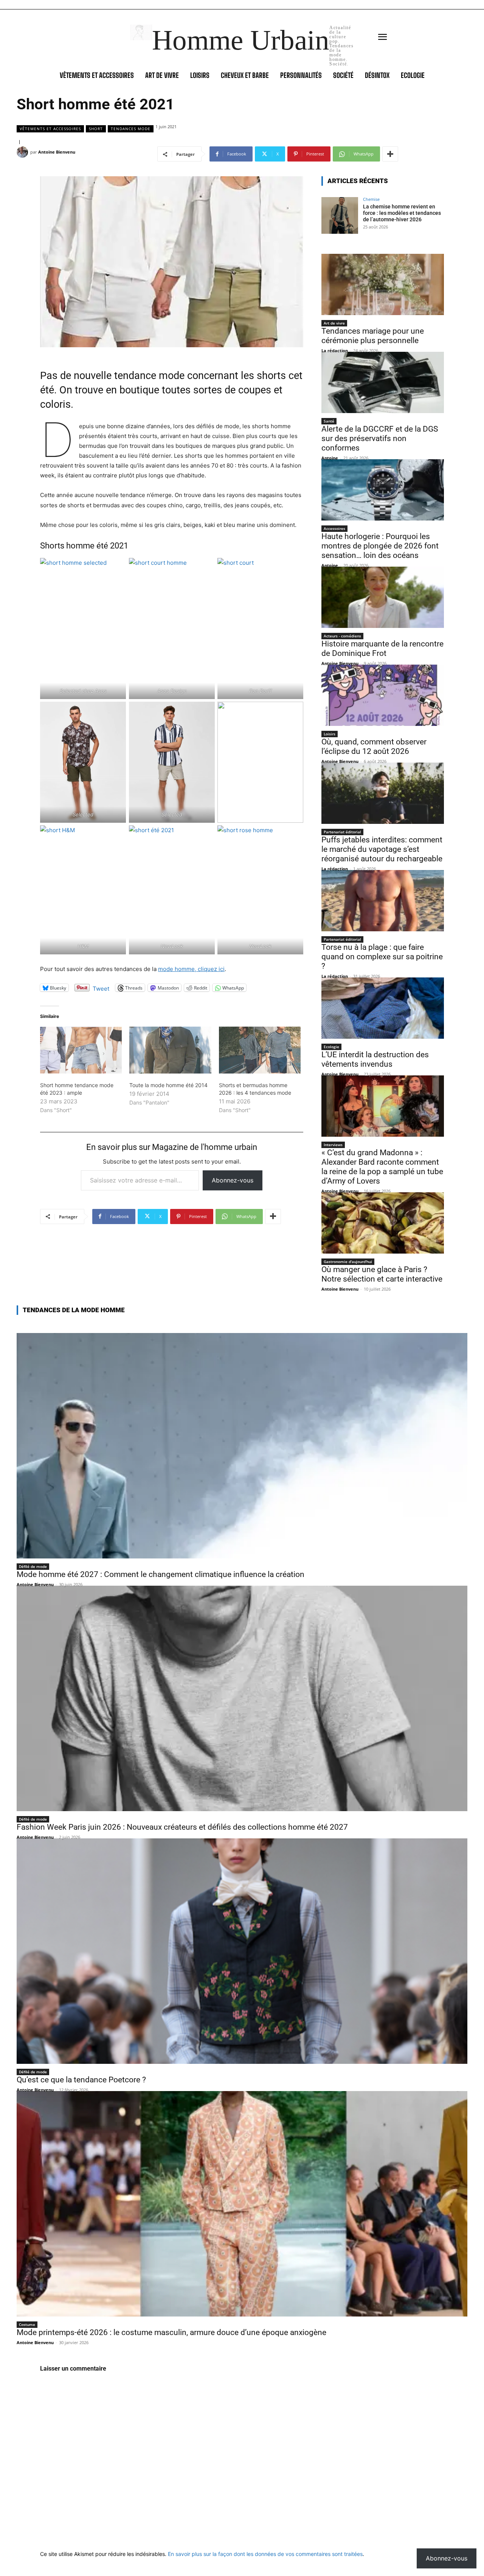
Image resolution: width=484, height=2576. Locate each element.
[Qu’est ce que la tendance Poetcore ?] (242, 1951)
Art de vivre (334, 323)
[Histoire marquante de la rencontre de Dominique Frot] (383, 597)
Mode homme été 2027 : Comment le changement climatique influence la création (161, 1574)
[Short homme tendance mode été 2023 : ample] (81, 1050)
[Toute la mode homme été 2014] (170, 1050)
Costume (27, 2324)
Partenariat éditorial (342, 832)
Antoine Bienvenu (57, 152)
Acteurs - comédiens (342, 636)
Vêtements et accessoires (50, 129)
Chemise (371, 199)
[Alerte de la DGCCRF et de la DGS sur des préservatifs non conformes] (383, 382)
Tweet (101, 988)
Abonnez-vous (233, 1180)
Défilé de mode (33, 1566)
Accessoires (334, 528)
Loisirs (330, 734)
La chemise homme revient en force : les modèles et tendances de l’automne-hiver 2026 (402, 213)
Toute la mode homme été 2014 (168, 1085)
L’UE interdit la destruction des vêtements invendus (375, 1059)
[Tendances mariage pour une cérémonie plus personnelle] (383, 284)
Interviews (333, 1145)
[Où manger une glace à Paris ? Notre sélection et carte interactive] (383, 1223)
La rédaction (335, 350)
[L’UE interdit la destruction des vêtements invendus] (383, 1008)
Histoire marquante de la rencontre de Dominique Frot (382, 649)
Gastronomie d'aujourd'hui (348, 1262)
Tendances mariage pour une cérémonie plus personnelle (373, 336)
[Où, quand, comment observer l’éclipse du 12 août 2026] (383, 695)
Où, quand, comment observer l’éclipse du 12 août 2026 (374, 747)
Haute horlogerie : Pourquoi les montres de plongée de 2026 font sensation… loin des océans (380, 546)
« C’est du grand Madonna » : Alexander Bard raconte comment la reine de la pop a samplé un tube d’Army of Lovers (382, 1167)
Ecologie (331, 1047)
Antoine (330, 458)
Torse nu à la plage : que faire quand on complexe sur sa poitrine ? (382, 957)
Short (96, 129)
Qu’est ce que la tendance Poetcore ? (81, 2080)
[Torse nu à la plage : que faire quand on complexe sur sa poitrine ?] (383, 901)
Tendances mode (131, 129)
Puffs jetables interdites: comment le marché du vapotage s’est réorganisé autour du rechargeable (382, 849)
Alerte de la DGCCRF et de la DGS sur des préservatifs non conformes (380, 438)
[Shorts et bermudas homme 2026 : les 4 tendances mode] (260, 1050)
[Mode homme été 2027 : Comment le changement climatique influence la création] (242, 1446)
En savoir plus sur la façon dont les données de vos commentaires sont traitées (265, 2554)
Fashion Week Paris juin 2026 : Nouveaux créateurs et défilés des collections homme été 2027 (182, 1827)
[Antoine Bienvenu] (23, 152)
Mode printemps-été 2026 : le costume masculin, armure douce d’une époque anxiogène (171, 2332)
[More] (390, 154)
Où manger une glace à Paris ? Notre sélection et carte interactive (382, 1274)
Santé (329, 421)
